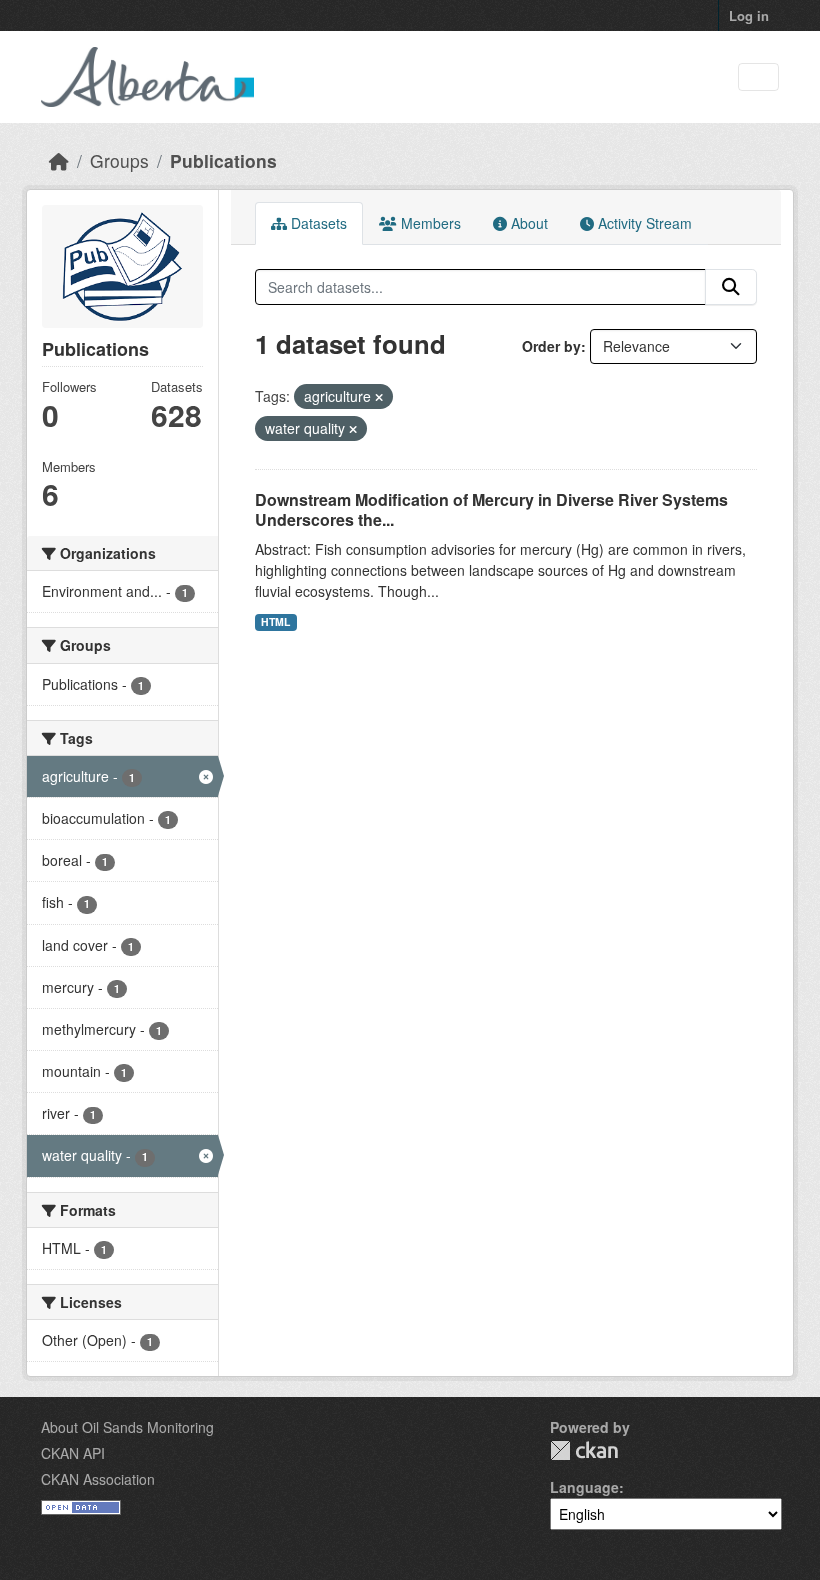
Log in (749, 15)
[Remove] (379, 397)
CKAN (584, 1450)
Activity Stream (643, 223)
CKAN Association (98, 1479)
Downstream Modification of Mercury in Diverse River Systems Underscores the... (491, 510)
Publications (223, 160)
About (527, 223)
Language (584, 1487)
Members (429, 223)
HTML (275, 621)
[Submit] (731, 287)
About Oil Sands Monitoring (127, 1427)
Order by (551, 346)
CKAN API (73, 1453)
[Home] (59, 160)
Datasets (317, 223)
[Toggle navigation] (758, 77)
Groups (119, 160)
